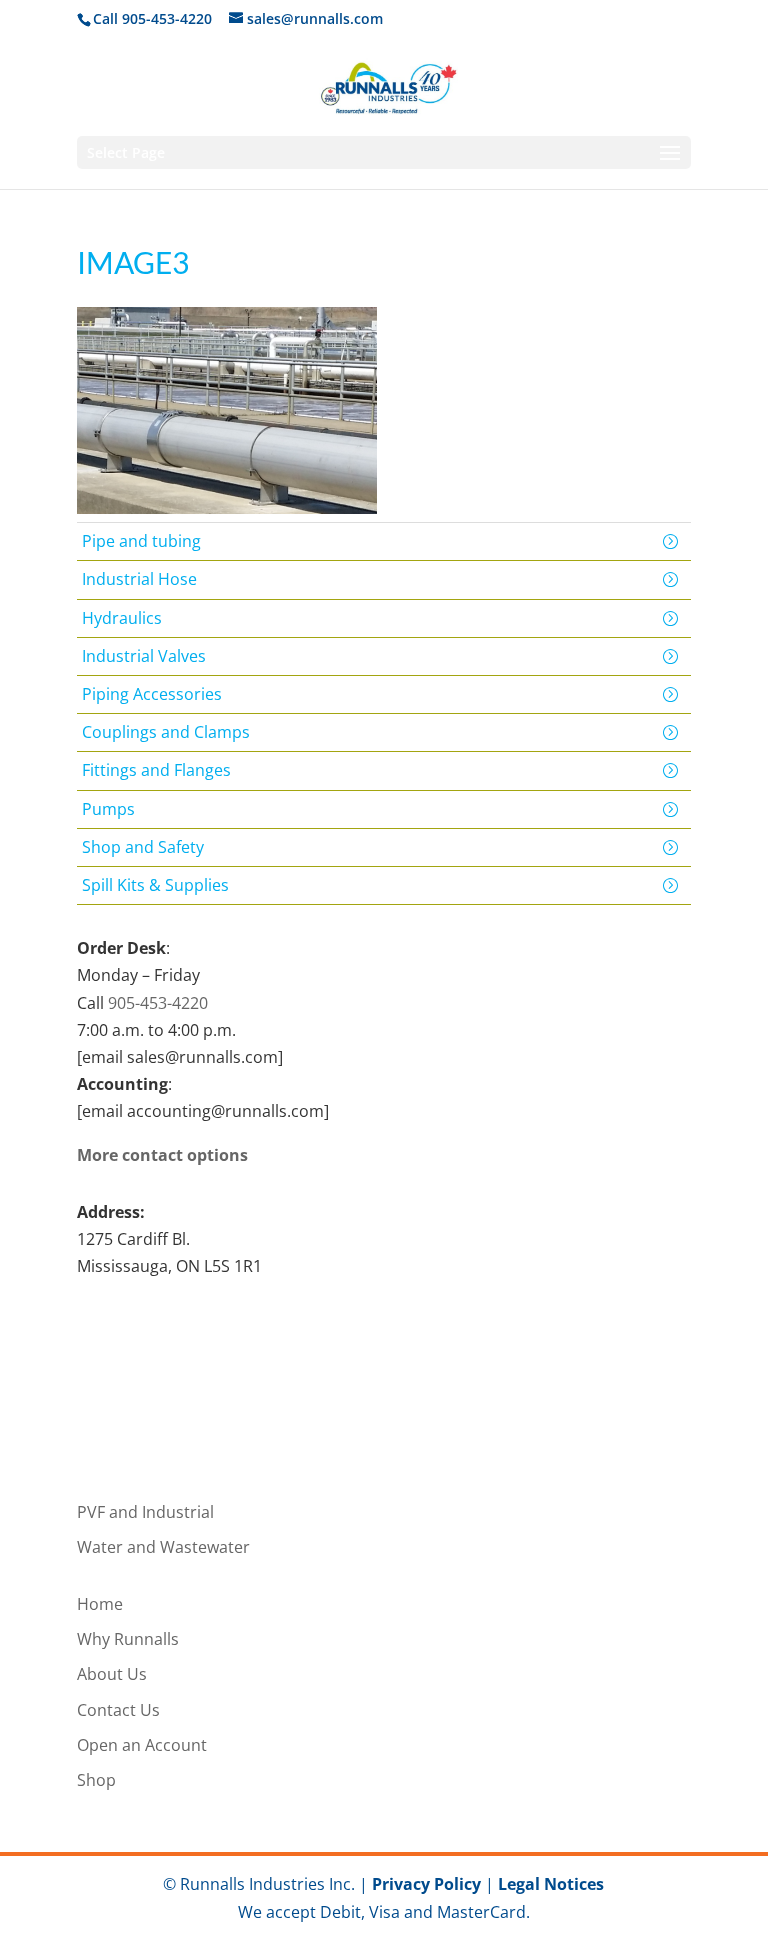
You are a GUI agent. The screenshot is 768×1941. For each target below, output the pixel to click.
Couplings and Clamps (166, 732)
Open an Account (142, 1745)
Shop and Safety (143, 847)
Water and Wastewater (163, 1547)
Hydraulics (122, 618)
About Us (112, 1674)
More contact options (162, 1155)
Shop (96, 1780)
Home (100, 1604)
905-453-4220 (158, 1003)
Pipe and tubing (141, 541)
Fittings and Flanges (156, 770)
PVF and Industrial (145, 1512)
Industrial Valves (144, 656)
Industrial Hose (139, 579)
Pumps (108, 809)
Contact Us (118, 1710)
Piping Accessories (152, 694)
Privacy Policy (426, 1884)
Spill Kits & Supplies (155, 885)
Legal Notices (551, 1884)
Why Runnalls (128, 1639)
